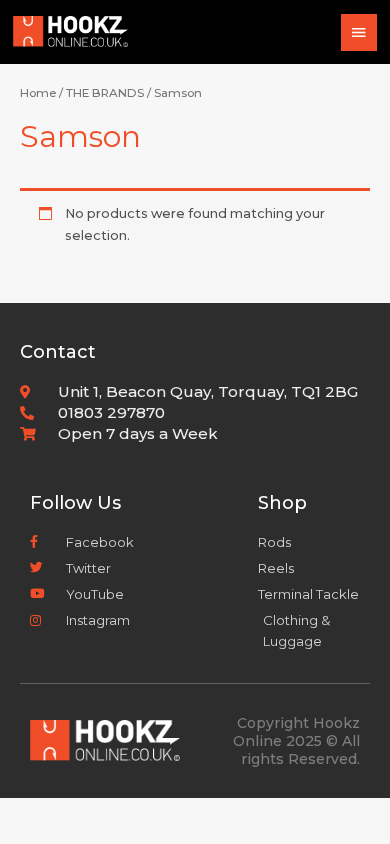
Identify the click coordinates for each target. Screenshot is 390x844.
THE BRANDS (105, 93)
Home (38, 93)
